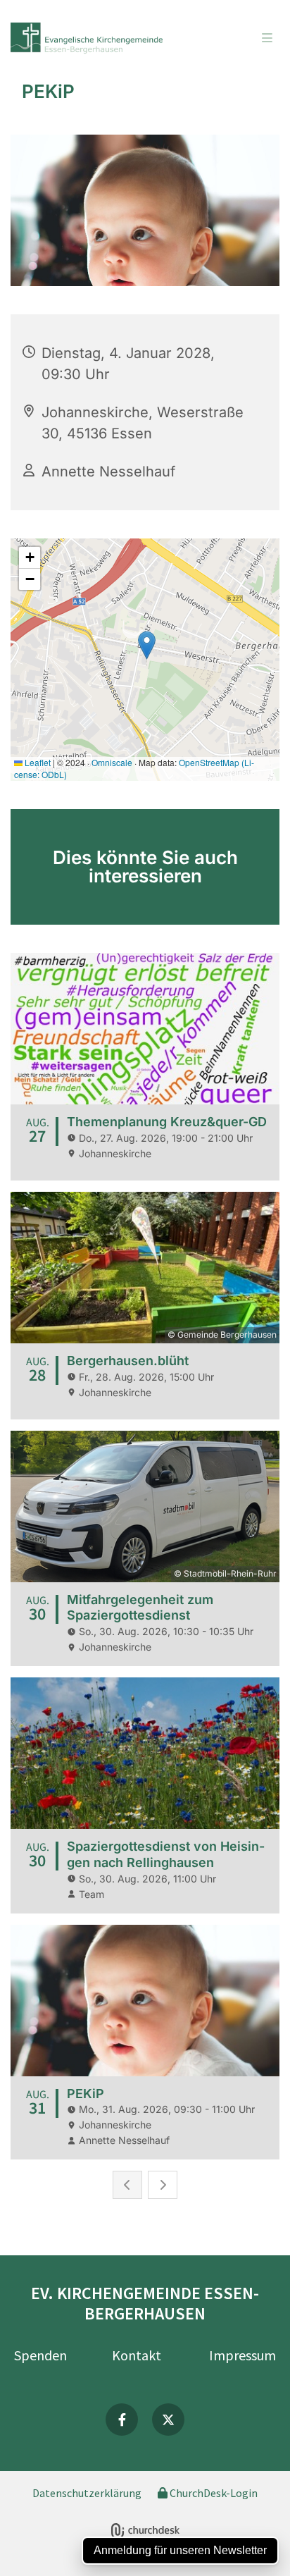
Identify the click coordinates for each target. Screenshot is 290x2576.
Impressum (242, 2355)
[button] (243, 39)
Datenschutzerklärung (87, 2493)
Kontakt (137, 2355)
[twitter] (168, 2420)
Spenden (40, 2355)
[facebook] (122, 2420)
